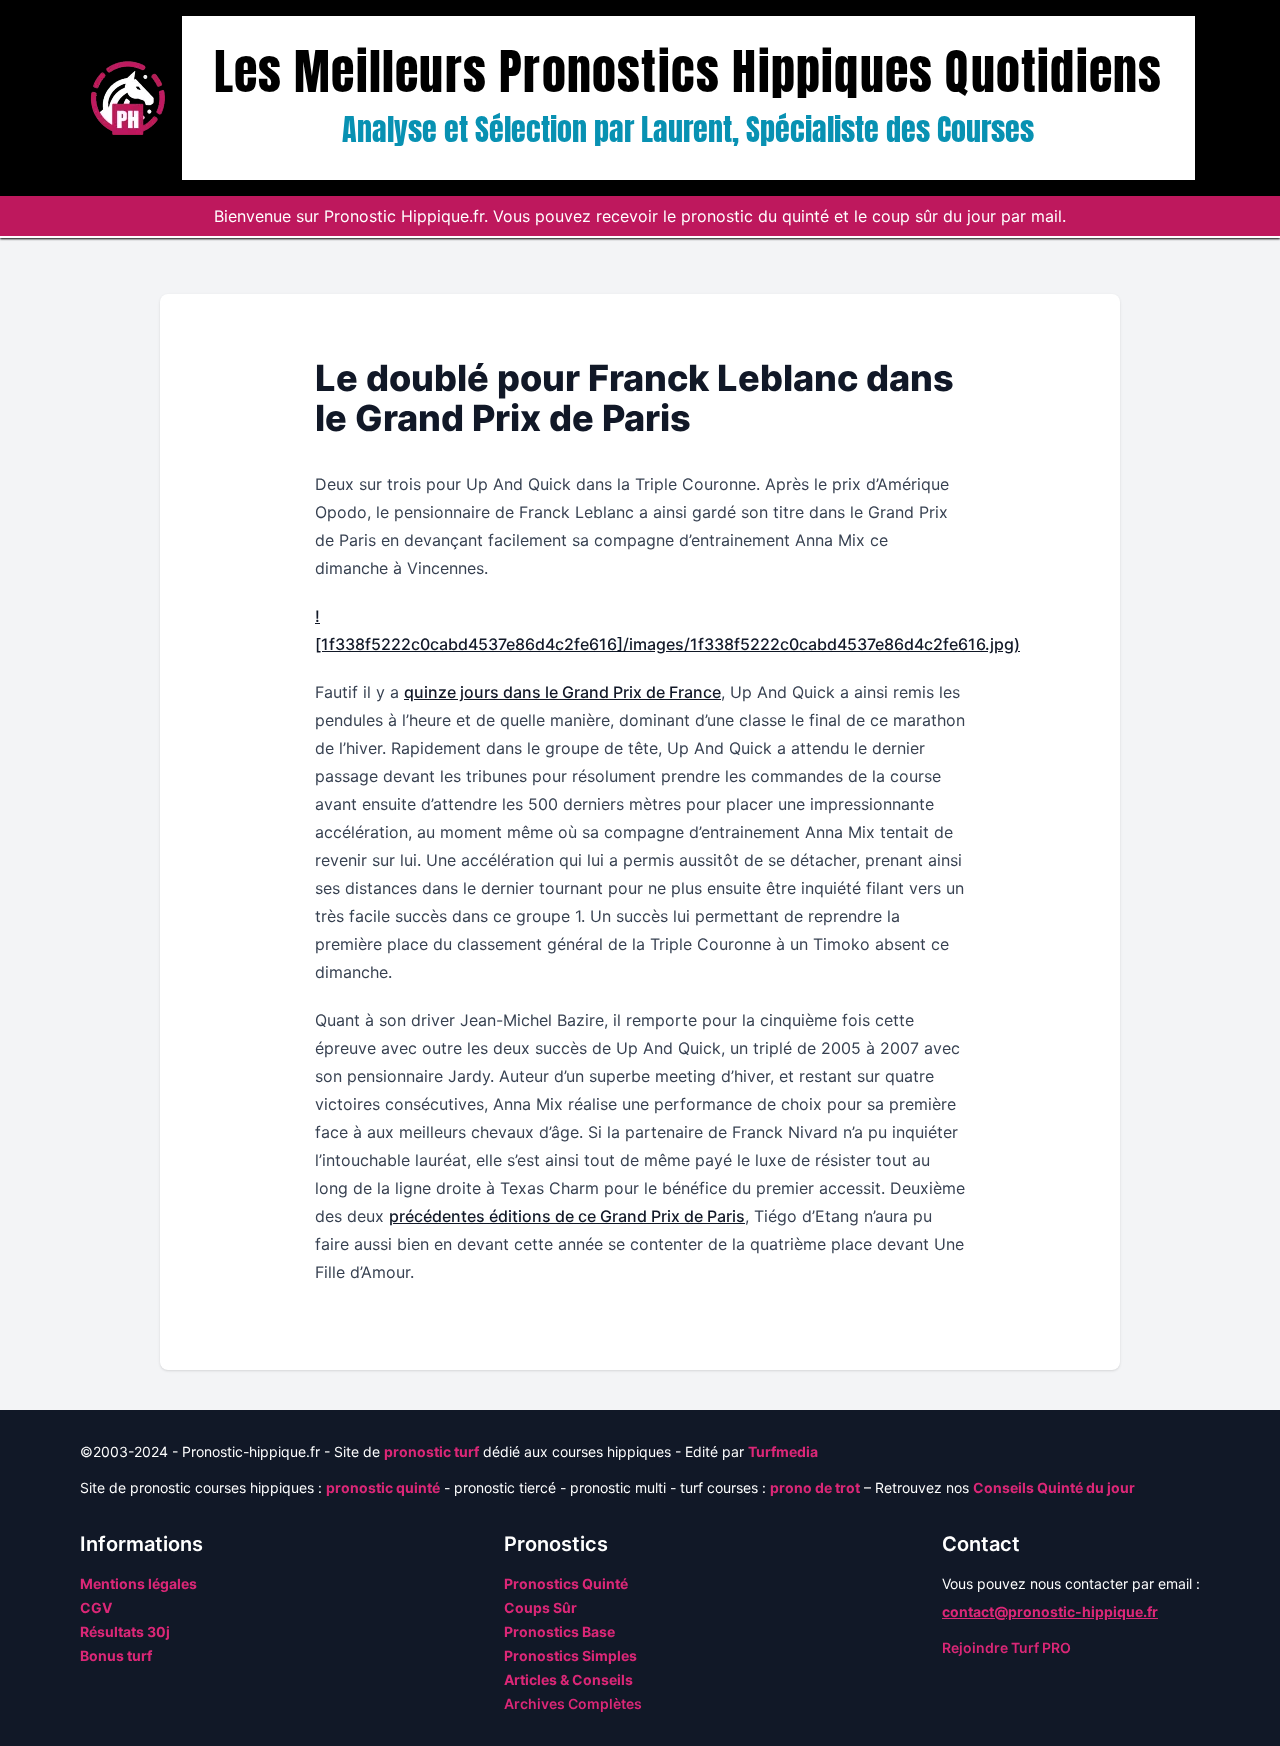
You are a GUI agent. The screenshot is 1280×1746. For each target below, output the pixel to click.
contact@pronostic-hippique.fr (1050, 1611)
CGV (96, 1607)
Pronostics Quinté (566, 1583)
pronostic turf (431, 1451)
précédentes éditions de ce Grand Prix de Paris (567, 1216)
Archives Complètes (573, 1703)
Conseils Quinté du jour (1054, 1487)
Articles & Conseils (568, 1679)
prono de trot (815, 1487)
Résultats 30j (125, 1631)
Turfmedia (783, 1451)
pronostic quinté (383, 1487)
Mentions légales (138, 1583)
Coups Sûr (540, 1607)
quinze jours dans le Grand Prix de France (562, 692)
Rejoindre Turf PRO (1006, 1647)
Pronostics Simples (570, 1655)
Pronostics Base (559, 1631)
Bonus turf (116, 1655)
